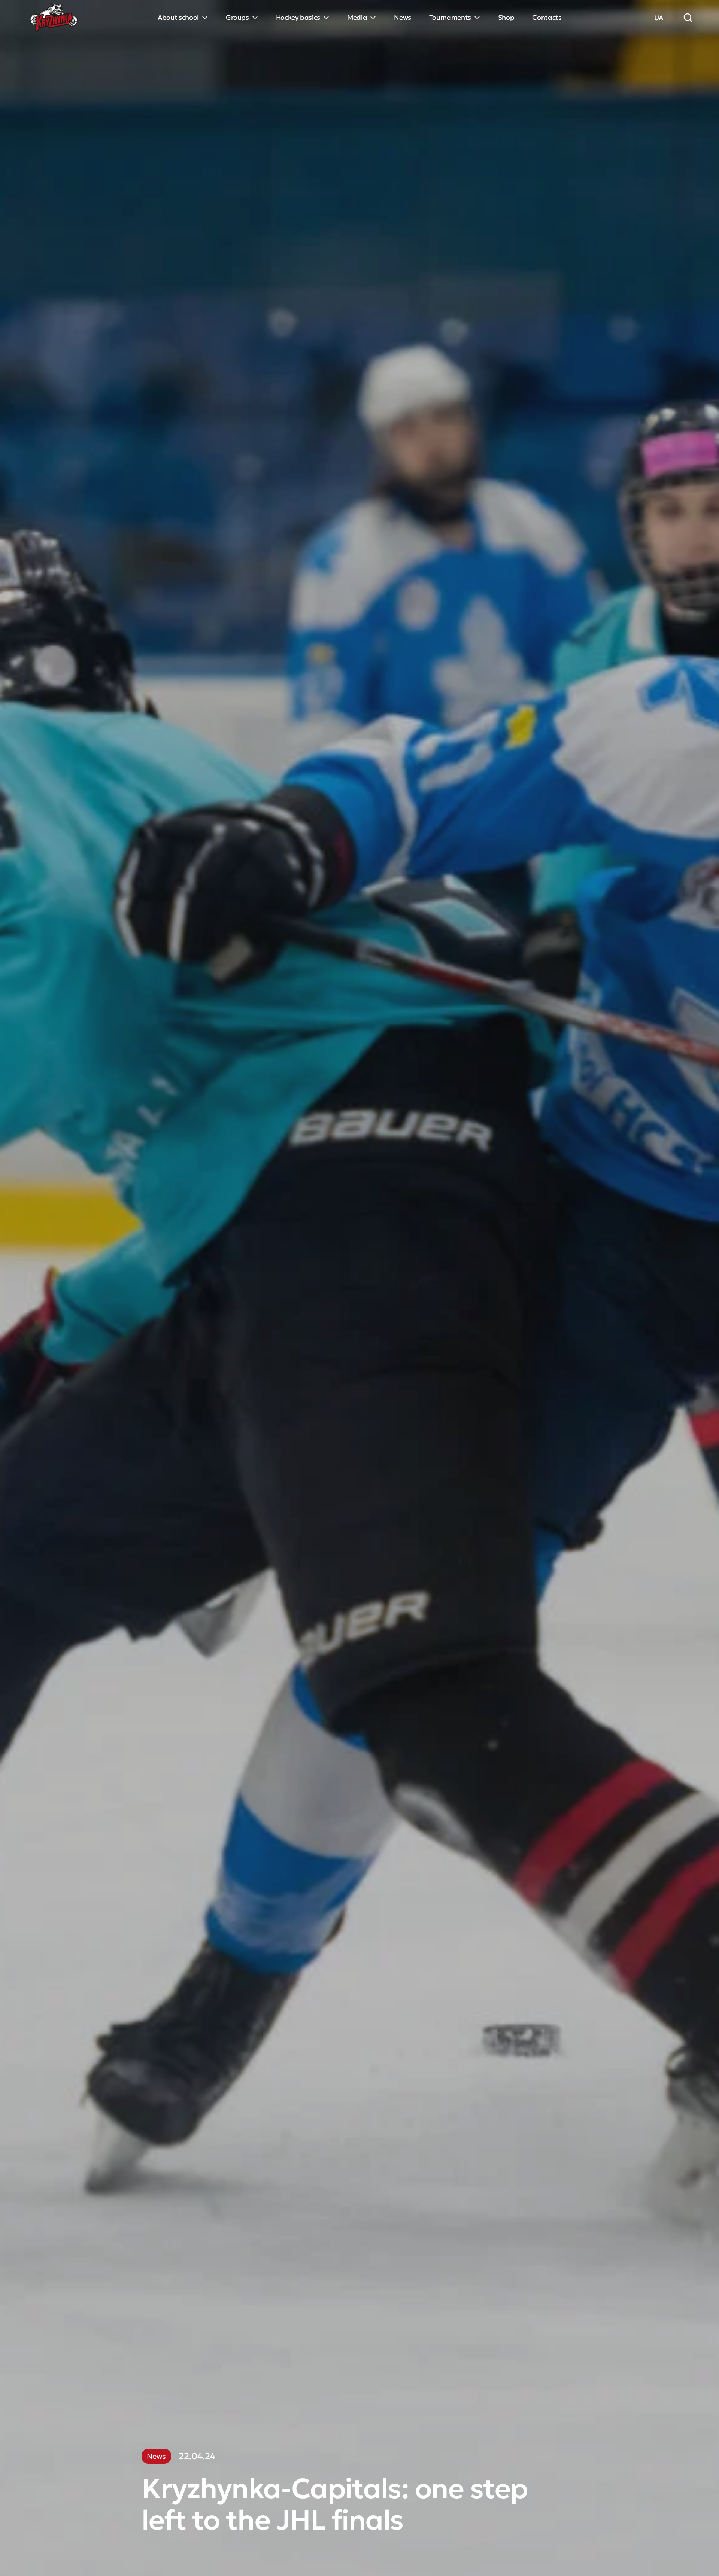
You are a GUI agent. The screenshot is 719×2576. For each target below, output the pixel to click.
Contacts (547, 17)
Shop (506, 17)
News (403, 17)
